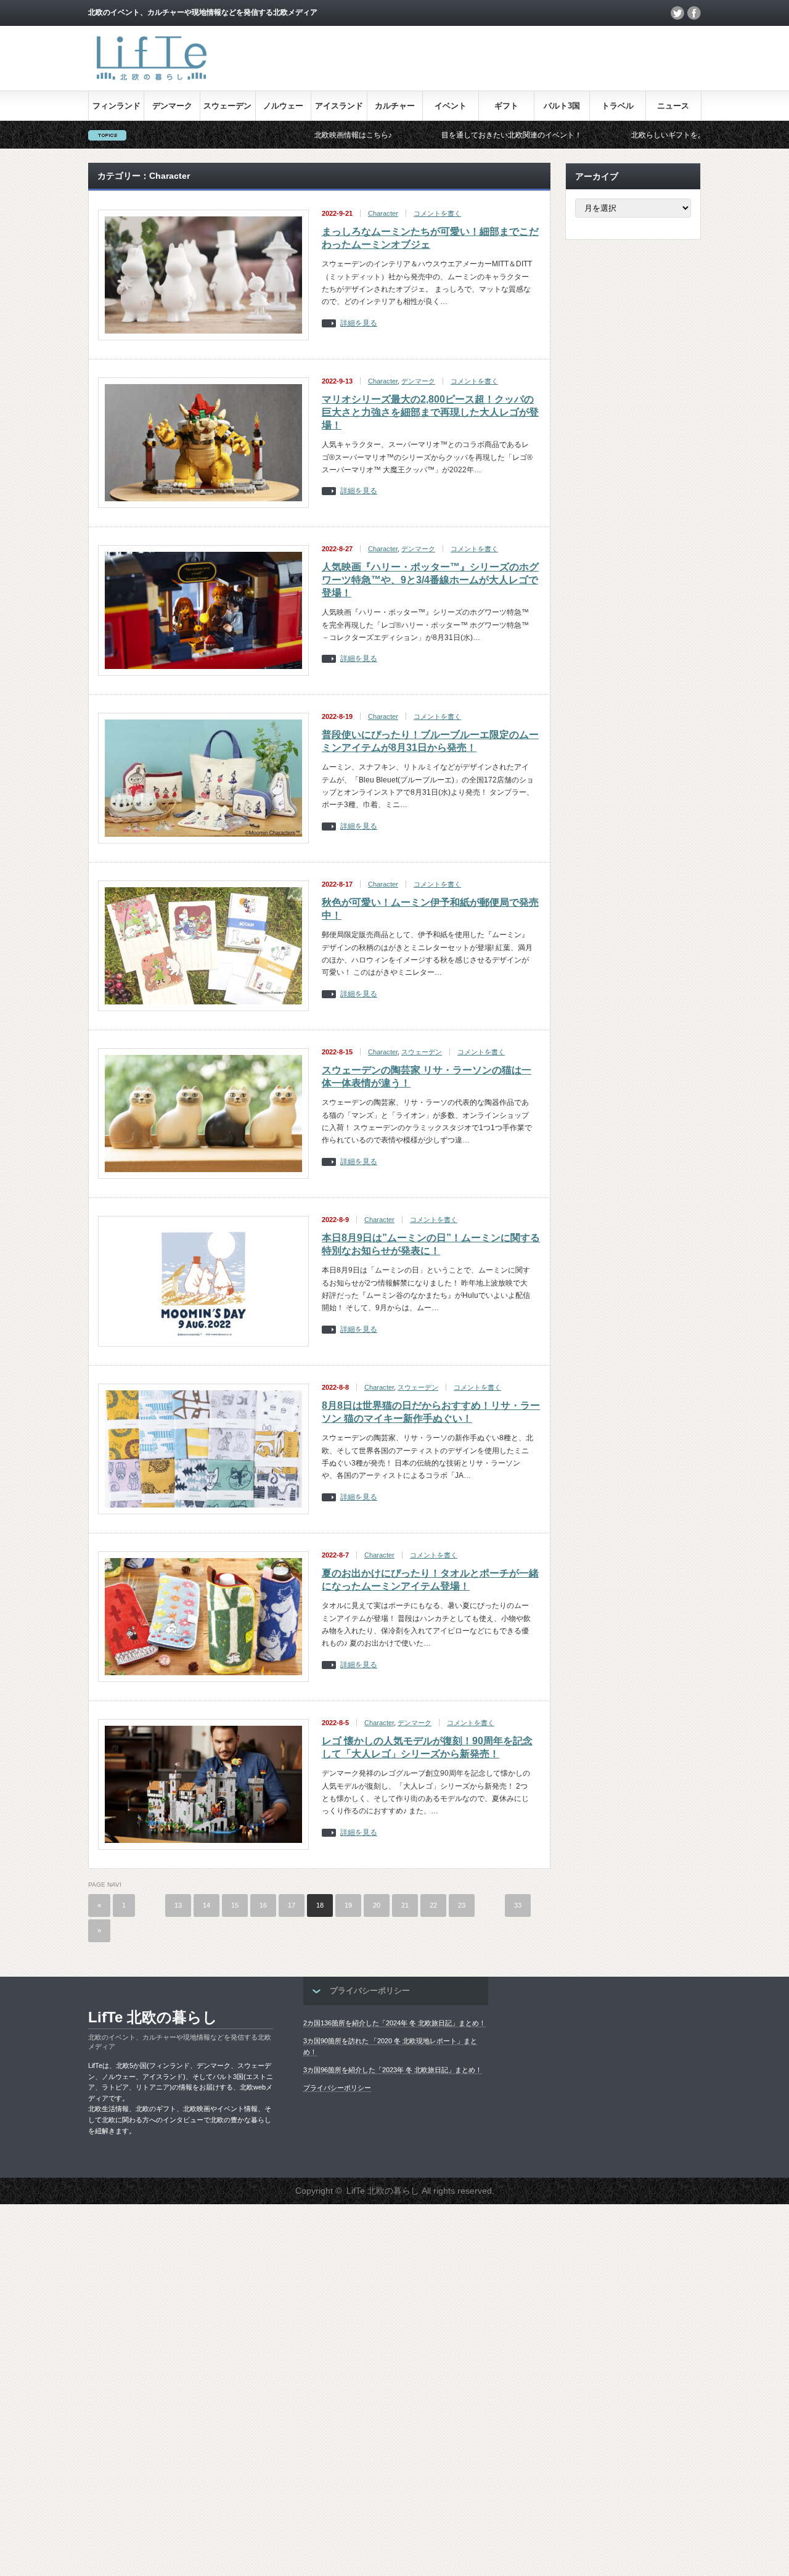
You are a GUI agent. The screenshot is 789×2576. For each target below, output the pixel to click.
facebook (694, 13)
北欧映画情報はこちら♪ (276, 135)
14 (206, 1905)
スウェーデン (227, 106)
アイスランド (339, 106)
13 (178, 1905)
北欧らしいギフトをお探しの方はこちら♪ (622, 135)
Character (383, 213)
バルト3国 (562, 106)
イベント (451, 106)
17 (292, 1905)
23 (462, 1905)
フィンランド (117, 106)
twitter (677, 13)
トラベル (618, 106)
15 (235, 1905)
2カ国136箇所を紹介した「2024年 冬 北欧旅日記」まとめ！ (394, 2023)
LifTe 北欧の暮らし (153, 2017)
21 (405, 1905)
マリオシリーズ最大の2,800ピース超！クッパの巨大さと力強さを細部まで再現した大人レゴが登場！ (430, 412)
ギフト (506, 106)
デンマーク (172, 106)
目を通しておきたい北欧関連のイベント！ (434, 135)
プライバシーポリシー (337, 2088)
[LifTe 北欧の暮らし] (151, 82)
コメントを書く (437, 213)
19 (348, 1905)
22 (433, 1905)
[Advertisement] (370, 2389)
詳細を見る (359, 323)
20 (377, 1905)
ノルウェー (283, 106)
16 (263, 1905)
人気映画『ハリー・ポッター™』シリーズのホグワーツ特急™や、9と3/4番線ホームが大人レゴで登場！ (430, 580)
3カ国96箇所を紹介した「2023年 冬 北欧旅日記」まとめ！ (393, 2070)
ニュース (673, 106)
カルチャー (395, 106)
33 (518, 1905)
